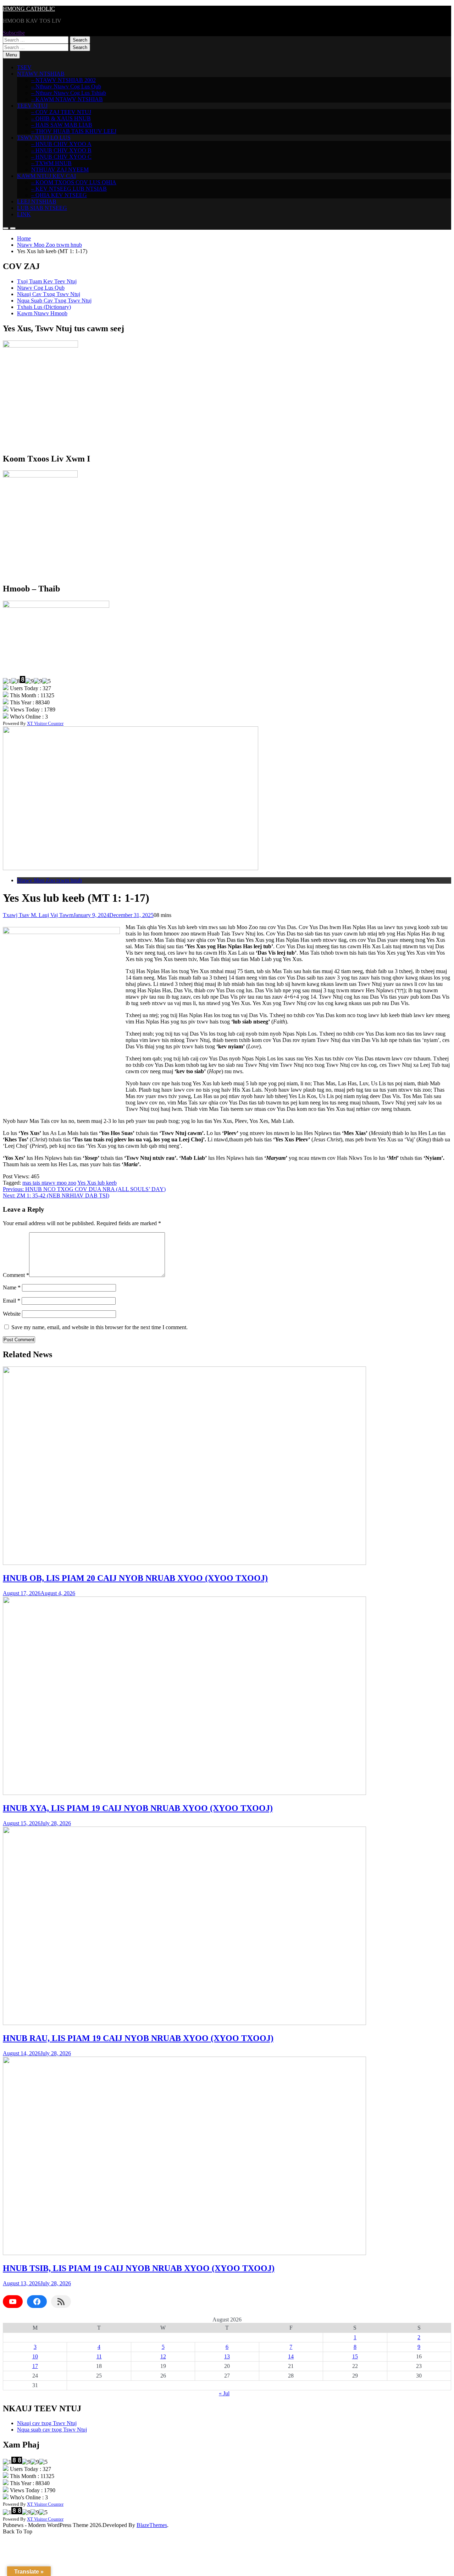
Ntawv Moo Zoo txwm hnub (49, 880)
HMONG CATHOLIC (29, 9)
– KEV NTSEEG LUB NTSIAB (69, 189)
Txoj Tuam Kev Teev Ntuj (47, 281)
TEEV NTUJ (32, 106)
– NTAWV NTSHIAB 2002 (63, 80)
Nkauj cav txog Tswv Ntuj (47, 2423)
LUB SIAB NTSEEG (42, 208)
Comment (16, 1275)
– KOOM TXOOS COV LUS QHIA (74, 182)
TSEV (24, 67)
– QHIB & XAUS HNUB (61, 118)
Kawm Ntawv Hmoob (42, 313)
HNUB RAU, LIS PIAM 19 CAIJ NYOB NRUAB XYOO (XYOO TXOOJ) (138, 2038)
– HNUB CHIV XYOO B (61, 150)
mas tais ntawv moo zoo (49, 1183)
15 (355, 2356)
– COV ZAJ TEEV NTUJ (61, 112)
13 (227, 2356)
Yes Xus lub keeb (97, 1183)
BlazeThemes (152, 2525)
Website (12, 1314)
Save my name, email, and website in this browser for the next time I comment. (99, 1327)
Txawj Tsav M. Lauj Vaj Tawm (38, 915)
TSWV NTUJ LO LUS (44, 138)
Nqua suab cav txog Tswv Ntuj (52, 2430)
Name (12, 1287)
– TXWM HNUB (51, 163)
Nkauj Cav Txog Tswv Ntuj (49, 294)
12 (163, 2356)
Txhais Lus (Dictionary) (44, 307)
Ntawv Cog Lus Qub (41, 288)
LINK (24, 214)
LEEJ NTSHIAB (37, 201)
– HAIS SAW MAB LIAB (62, 125)
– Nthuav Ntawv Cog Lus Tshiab (69, 93)
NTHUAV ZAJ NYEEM (60, 170)
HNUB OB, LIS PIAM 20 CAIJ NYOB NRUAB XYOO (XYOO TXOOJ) (135, 1578)
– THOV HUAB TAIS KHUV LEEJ (74, 131)
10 (35, 2356)
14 (291, 2356)
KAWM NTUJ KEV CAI (46, 176)
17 (35, 2366)
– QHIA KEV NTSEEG (59, 195)
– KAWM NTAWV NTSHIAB (67, 99)
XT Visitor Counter (45, 723)
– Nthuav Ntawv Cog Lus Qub (66, 86)
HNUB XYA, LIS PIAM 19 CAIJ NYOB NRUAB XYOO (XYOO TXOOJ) (138, 1808)
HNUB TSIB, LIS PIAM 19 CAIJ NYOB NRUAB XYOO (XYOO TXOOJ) (139, 2268)
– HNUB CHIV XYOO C (61, 157)
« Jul (224, 2393)
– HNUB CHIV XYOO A (61, 144)
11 (99, 2356)
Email (12, 1301)
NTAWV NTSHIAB (41, 74)
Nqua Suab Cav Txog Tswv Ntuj (54, 301)
